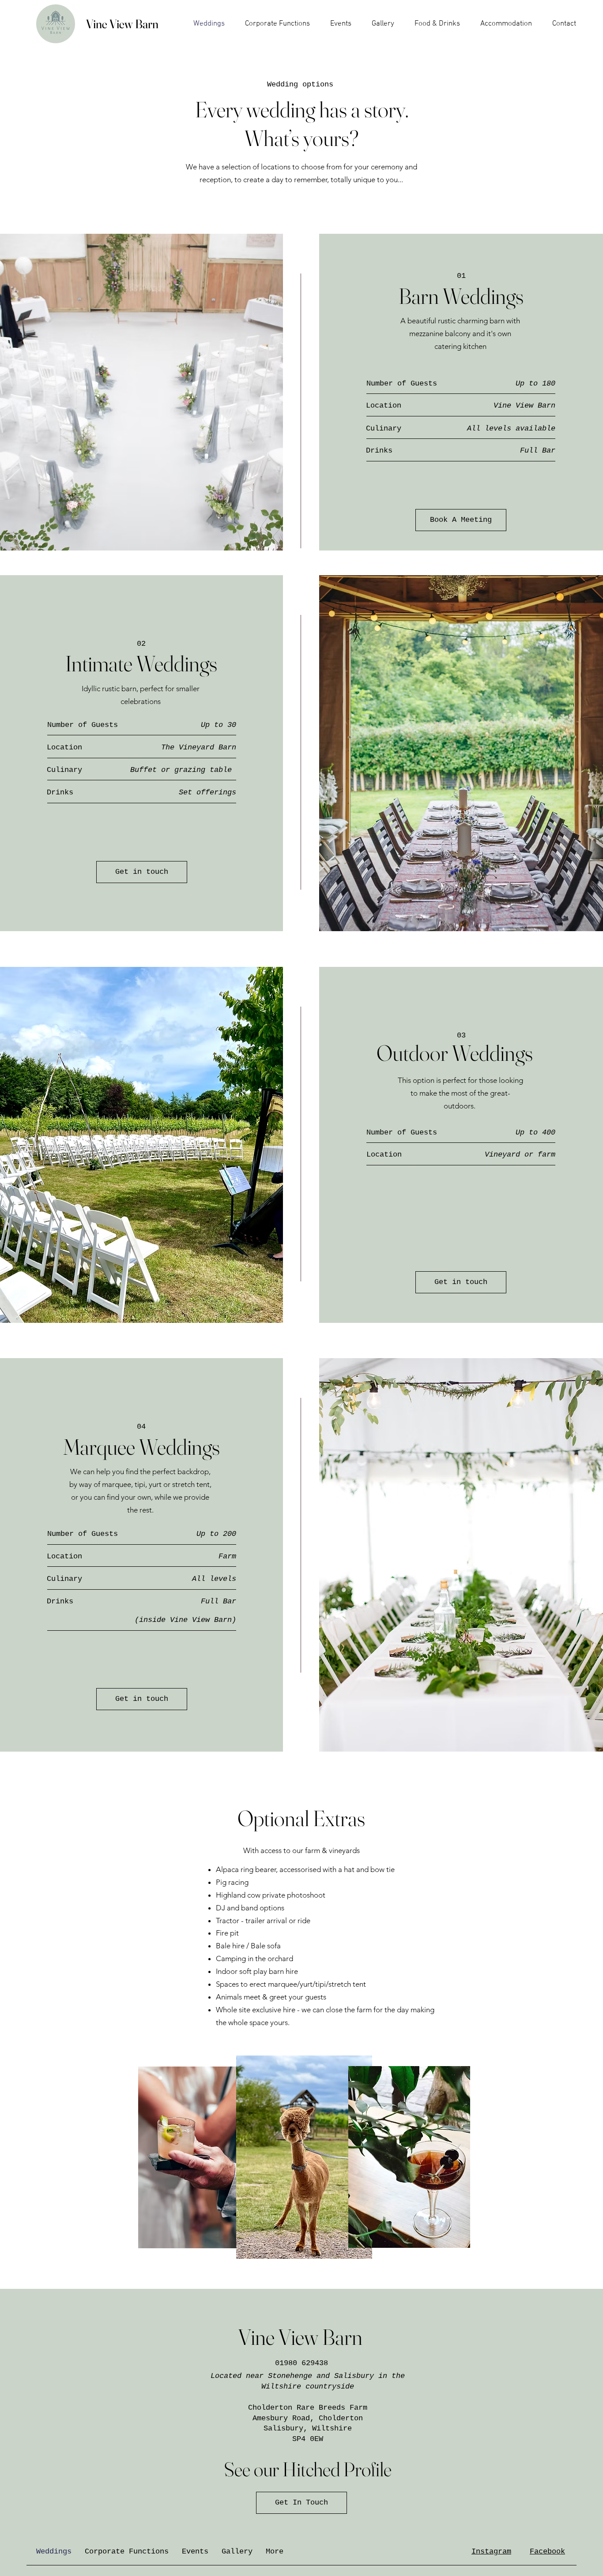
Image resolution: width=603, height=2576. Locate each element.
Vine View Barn (122, 24)
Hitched (311, 2469)
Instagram (491, 2552)
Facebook (547, 2552)
